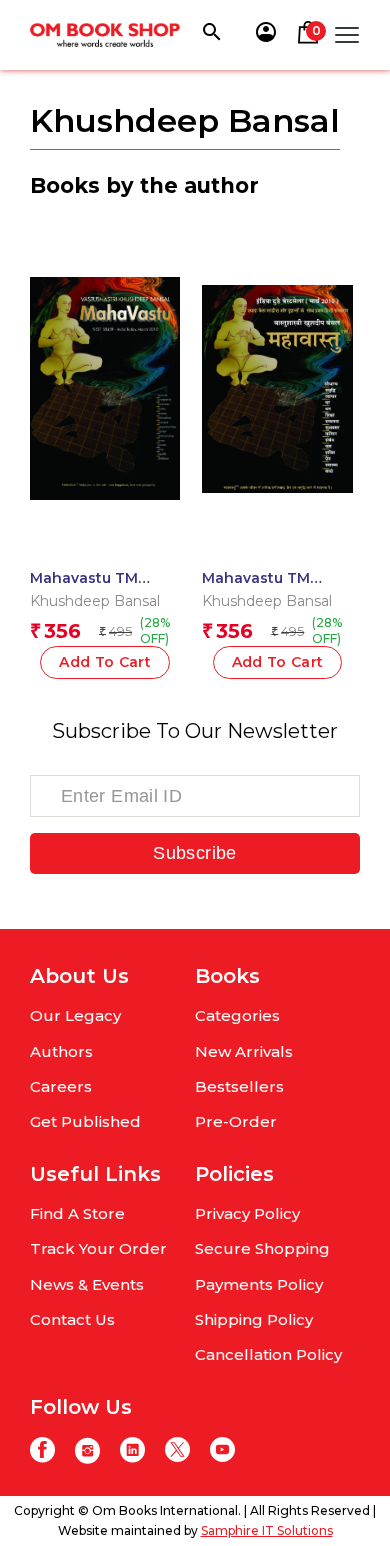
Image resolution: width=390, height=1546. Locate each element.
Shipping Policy (254, 1319)
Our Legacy (75, 1015)
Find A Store (77, 1213)
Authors (61, 1051)
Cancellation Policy (268, 1354)
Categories (237, 1015)
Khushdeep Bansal (95, 601)
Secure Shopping (262, 1248)
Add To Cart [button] (105, 662)
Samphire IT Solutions (267, 1530)
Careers (61, 1086)
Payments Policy (259, 1284)
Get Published (85, 1121)
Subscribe (194, 853)
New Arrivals (244, 1051)
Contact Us (72, 1319)
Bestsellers (239, 1086)
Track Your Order (98, 1248)
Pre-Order (236, 1121)
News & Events (87, 1284)
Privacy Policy (247, 1213)
